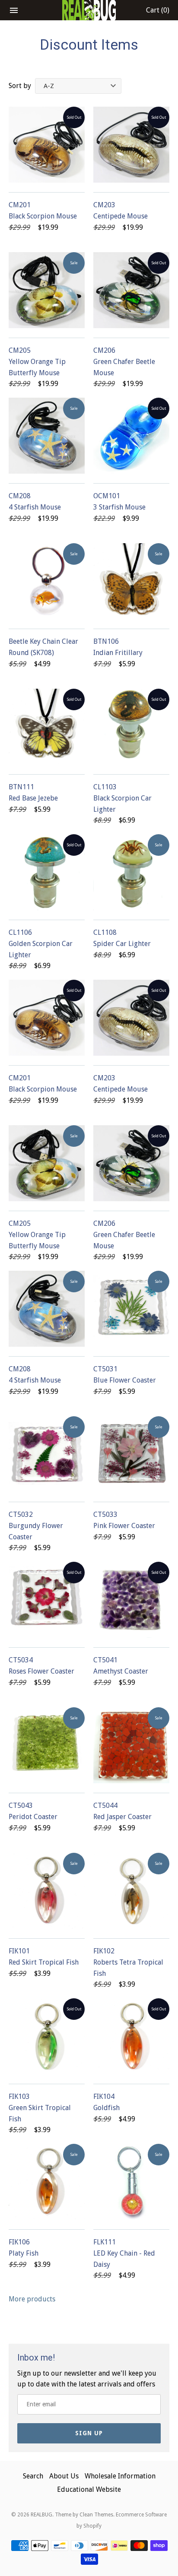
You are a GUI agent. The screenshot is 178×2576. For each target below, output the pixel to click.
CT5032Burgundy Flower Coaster (36, 1525)
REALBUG (41, 2515)
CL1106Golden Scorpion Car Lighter (41, 943)
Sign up (89, 2433)
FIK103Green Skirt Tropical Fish (40, 2108)
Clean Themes (96, 2515)
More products (32, 2299)
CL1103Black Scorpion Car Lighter (122, 798)
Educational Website (89, 2489)
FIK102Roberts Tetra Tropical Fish (128, 1962)
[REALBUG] (89, 10)
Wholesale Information (120, 2476)
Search (33, 2476)
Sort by (20, 86)
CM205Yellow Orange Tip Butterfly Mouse (37, 361)
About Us (64, 2476)
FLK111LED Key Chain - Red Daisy (124, 2253)
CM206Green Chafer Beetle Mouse (124, 361)
